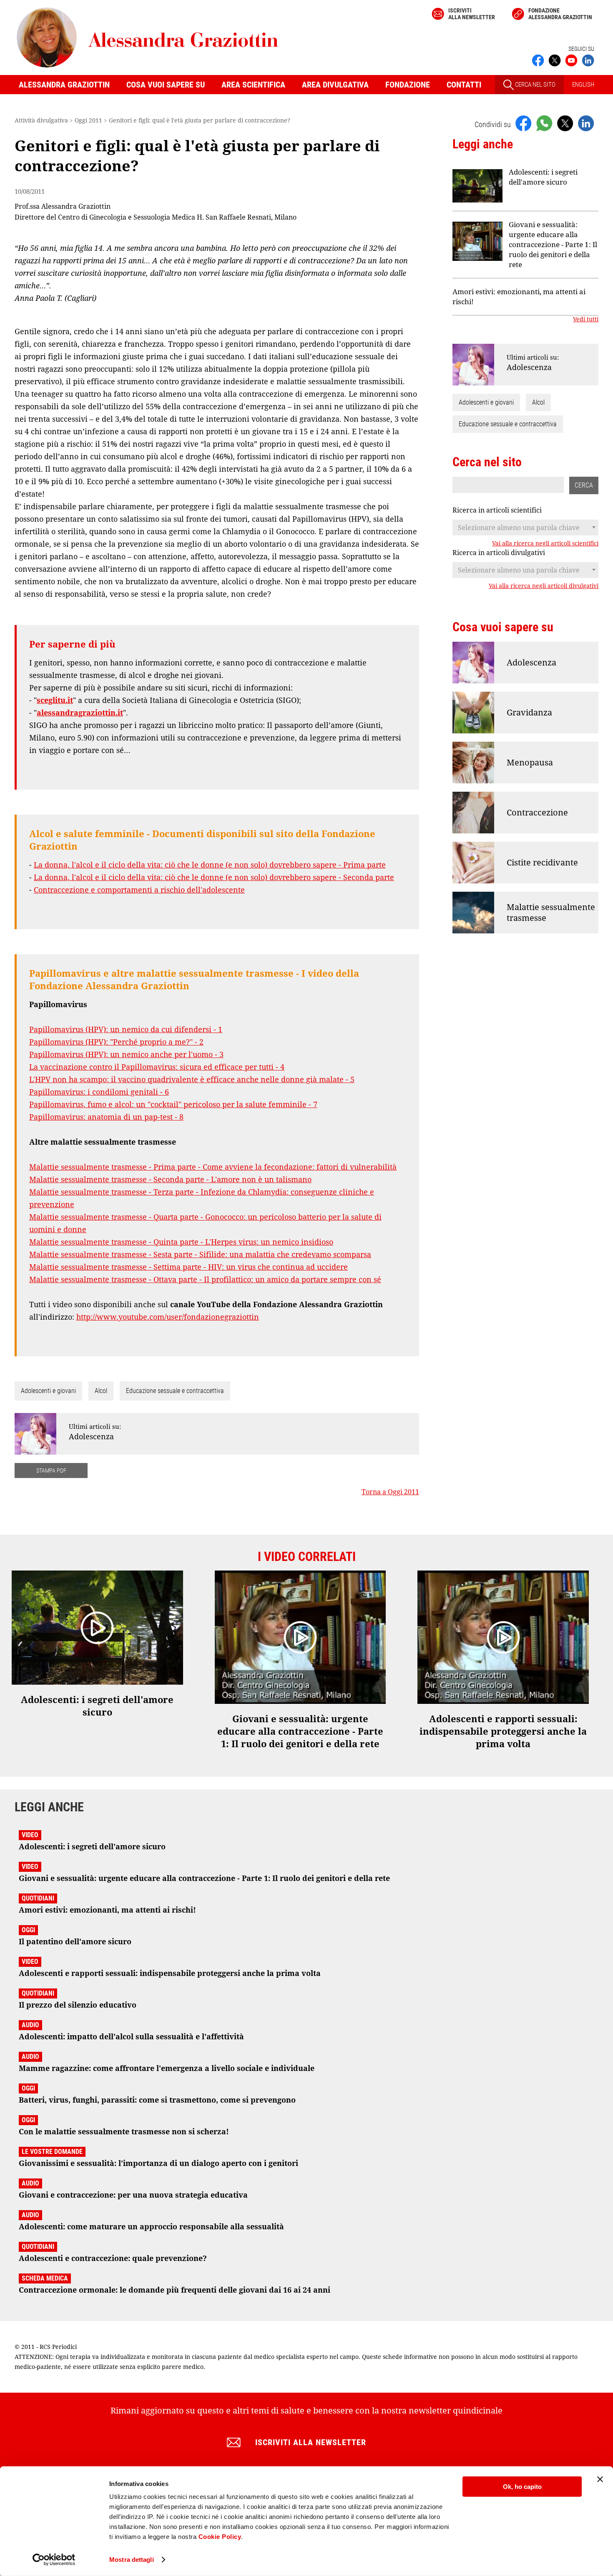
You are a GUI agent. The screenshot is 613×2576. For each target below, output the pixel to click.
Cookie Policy (220, 2537)
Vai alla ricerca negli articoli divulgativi (544, 586)
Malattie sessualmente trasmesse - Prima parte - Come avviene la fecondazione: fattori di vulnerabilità (213, 1167)
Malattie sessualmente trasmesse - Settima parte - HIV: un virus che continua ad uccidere (188, 1267)
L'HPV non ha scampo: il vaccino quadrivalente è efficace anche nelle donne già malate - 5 (192, 1079)
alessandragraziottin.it (80, 713)
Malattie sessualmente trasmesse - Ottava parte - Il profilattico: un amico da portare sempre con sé (205, 1279)
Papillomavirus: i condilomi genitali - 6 (99, 1092)
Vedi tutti (586, 319)
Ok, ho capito (522, 2487)
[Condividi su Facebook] (523, 123)
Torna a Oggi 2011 (390, 1492)
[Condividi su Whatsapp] (544, 123)
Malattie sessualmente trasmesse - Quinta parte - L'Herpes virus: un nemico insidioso (181, 1242)
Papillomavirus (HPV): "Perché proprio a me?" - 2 (116, 1042)
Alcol (101, 1391)
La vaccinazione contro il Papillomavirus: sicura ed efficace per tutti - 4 (157, 1067)
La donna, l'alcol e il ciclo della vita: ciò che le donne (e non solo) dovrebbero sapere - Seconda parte (214, 877)
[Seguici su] (571, 60)
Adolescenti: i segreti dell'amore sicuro (543, 177)
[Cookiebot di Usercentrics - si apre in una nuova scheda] (54, 2560)
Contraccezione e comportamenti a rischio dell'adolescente (139, 890)
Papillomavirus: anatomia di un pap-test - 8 (106, 1117)
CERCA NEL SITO (535, 85)
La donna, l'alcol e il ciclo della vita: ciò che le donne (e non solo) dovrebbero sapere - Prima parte (210, 865)
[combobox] (525, 528)
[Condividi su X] (565, 123)
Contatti (464, 85)
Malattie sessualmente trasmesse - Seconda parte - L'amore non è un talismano (170, 1179)
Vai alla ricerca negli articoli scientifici (545, 543)
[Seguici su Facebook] (538, 60)
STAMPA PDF (51, 1471)
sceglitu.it (55, 700)
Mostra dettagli (132, 2560)
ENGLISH (583, 85)
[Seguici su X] (555, 60)
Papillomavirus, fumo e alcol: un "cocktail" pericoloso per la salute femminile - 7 (173, 1104)
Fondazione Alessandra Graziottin (560, 14)
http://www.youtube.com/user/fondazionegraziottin (168, 1317)
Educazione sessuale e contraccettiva (175, 1391)
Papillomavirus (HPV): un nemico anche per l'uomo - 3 (126, 1054)
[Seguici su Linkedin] (588, 60)
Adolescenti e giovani (48, 1391)
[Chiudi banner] (600, 2479)
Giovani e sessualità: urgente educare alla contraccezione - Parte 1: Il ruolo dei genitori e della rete (553, 244)
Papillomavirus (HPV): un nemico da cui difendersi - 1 (126, 1029)
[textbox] (525, 528)
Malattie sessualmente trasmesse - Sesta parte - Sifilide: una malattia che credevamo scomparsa (200, 1254)
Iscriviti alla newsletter (472, 14)
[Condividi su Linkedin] (586, 123)
